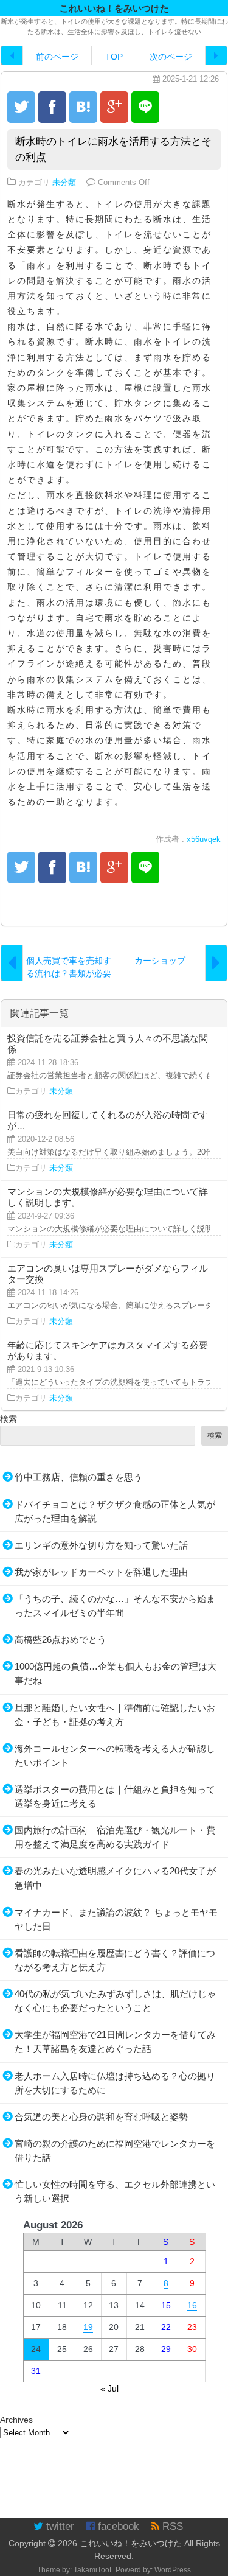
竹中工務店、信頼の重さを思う (78, 1477)
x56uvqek (204, 839)
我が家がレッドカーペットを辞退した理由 (101, 1572)
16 (192, 2305)
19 (88, 2327)
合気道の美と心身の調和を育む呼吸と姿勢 (101, 2117)
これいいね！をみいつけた (131, 2543)
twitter (59, 2526)
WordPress (173, 2570)
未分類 (64, 183)
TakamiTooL (94, 2570)
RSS (171, 2526)
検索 (9, 1419)
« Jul (109, 2389)
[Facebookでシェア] (52, 107)
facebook (117, 2526)
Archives (16, 2420)
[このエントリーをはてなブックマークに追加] (83, 107)
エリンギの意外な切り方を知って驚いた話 (101, 1545)
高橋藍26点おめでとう (60, 1640)
